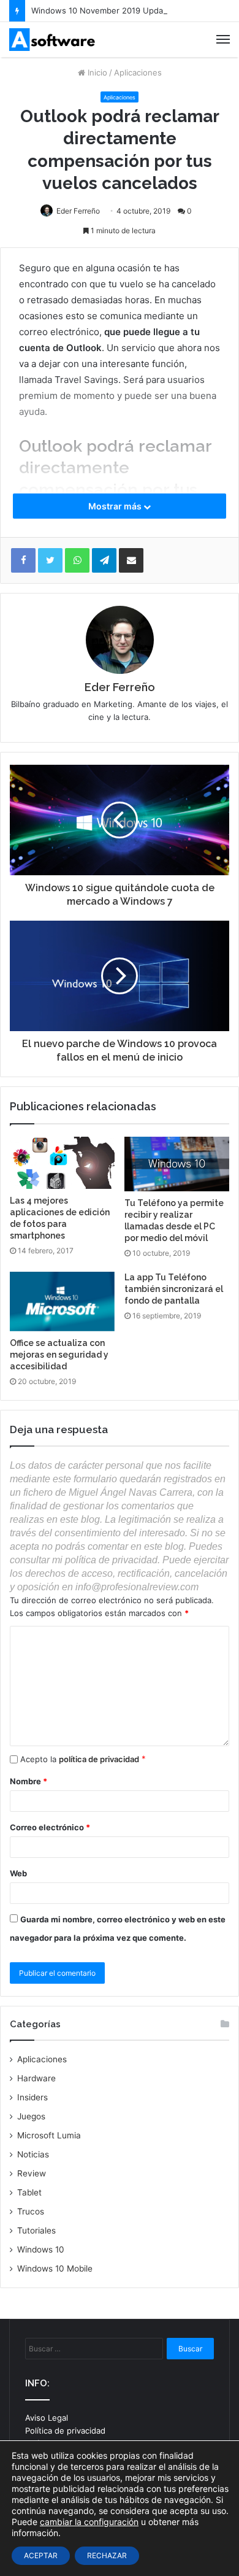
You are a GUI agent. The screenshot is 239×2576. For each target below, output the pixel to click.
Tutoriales (36, 2230)
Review (32, 2173)
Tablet (29, 2192)
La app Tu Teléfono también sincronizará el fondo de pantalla (174, 1289)
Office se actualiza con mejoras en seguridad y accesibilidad (59, 1355)
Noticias (33, 2154)
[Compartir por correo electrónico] (131, 560)
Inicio (96, 72)
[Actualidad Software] (52, 40)
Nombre (28, 1781)
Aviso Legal (47, 2418)
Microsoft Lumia (49, 2135)
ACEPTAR (41, 2555)
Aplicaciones (138, 72)
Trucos (31, 2211)
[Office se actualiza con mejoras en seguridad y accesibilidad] (62, 1301)
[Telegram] (104, 560)
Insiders (32, 2097)
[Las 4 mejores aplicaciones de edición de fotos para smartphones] (62, 1163)
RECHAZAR (107, 2555)
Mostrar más (116, 506)
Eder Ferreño (78, 211)
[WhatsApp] (77, 560)
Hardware (36, 2078)
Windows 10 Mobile (55, 2269)
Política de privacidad (65, 2431)
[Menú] (223, 39)
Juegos (31, 2116)
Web (18, 1873)
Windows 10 (41, 2249)
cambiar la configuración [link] (89, 2522)
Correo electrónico (50, 1827)
